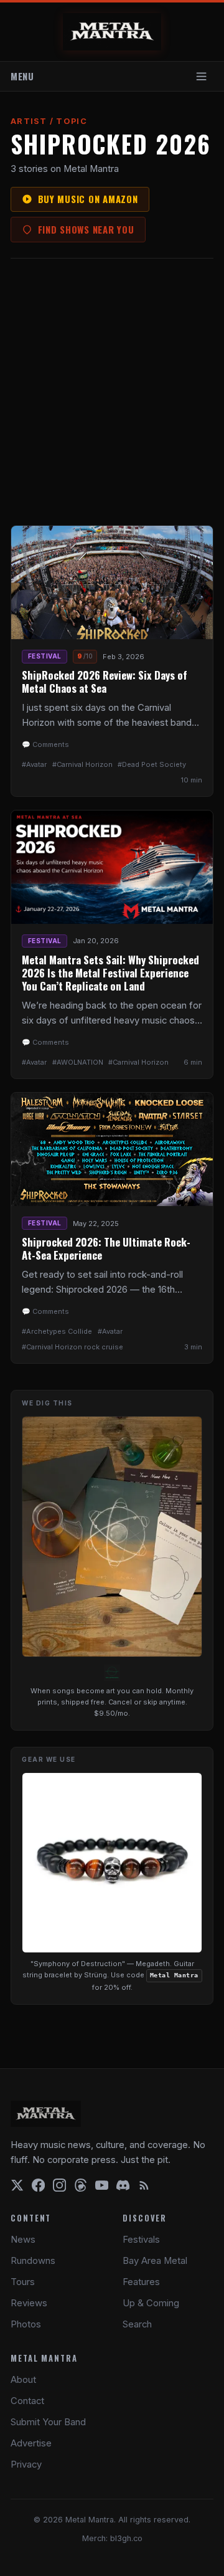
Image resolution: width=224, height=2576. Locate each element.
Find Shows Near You (86, 229)
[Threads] (81, 2185)
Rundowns (33, 2261)
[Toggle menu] (202, 76)
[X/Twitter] (17, 2185)
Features (141, 2282)
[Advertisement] (112, 392)
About (23, 2380)
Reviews (29, 2303)
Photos (26, 2324)
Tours (23, 2282)
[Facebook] (38, 2185)
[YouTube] (102, 2185)
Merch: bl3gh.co (112, 2538)
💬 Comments (45, 744)
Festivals (141, 2240)
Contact (27, 2401)
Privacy (26, 2464)
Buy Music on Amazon (88, 199)
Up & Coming (151, 2303)
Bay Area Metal (155, 2261)
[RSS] (144, 2185)
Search (137, 2324)
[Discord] (123, 2185)
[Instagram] (59, 2185)
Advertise (31, 2443)
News (23, 2240)
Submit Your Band (48, 2422)
